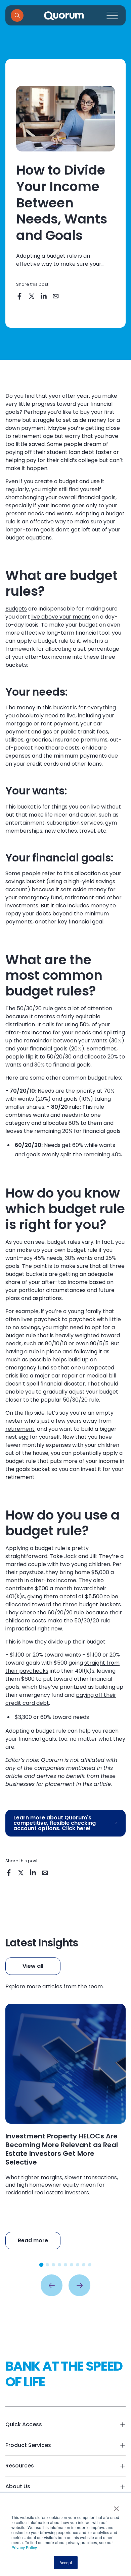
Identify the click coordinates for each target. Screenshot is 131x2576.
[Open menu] (112, 15)
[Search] (17, 15)
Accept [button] (66, 2562)
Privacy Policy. (25, 2547)
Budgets (16, 609)
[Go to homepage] (64, 16)
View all (33, 1966)
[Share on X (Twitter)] (32, 297)
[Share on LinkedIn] (44, 297)
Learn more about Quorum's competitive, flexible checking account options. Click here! (55, 1823)
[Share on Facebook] (20, 297)
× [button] (116, 2506)
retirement (79, 897)
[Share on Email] (56, 297)
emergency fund (40, 897)
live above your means (61, 617)
